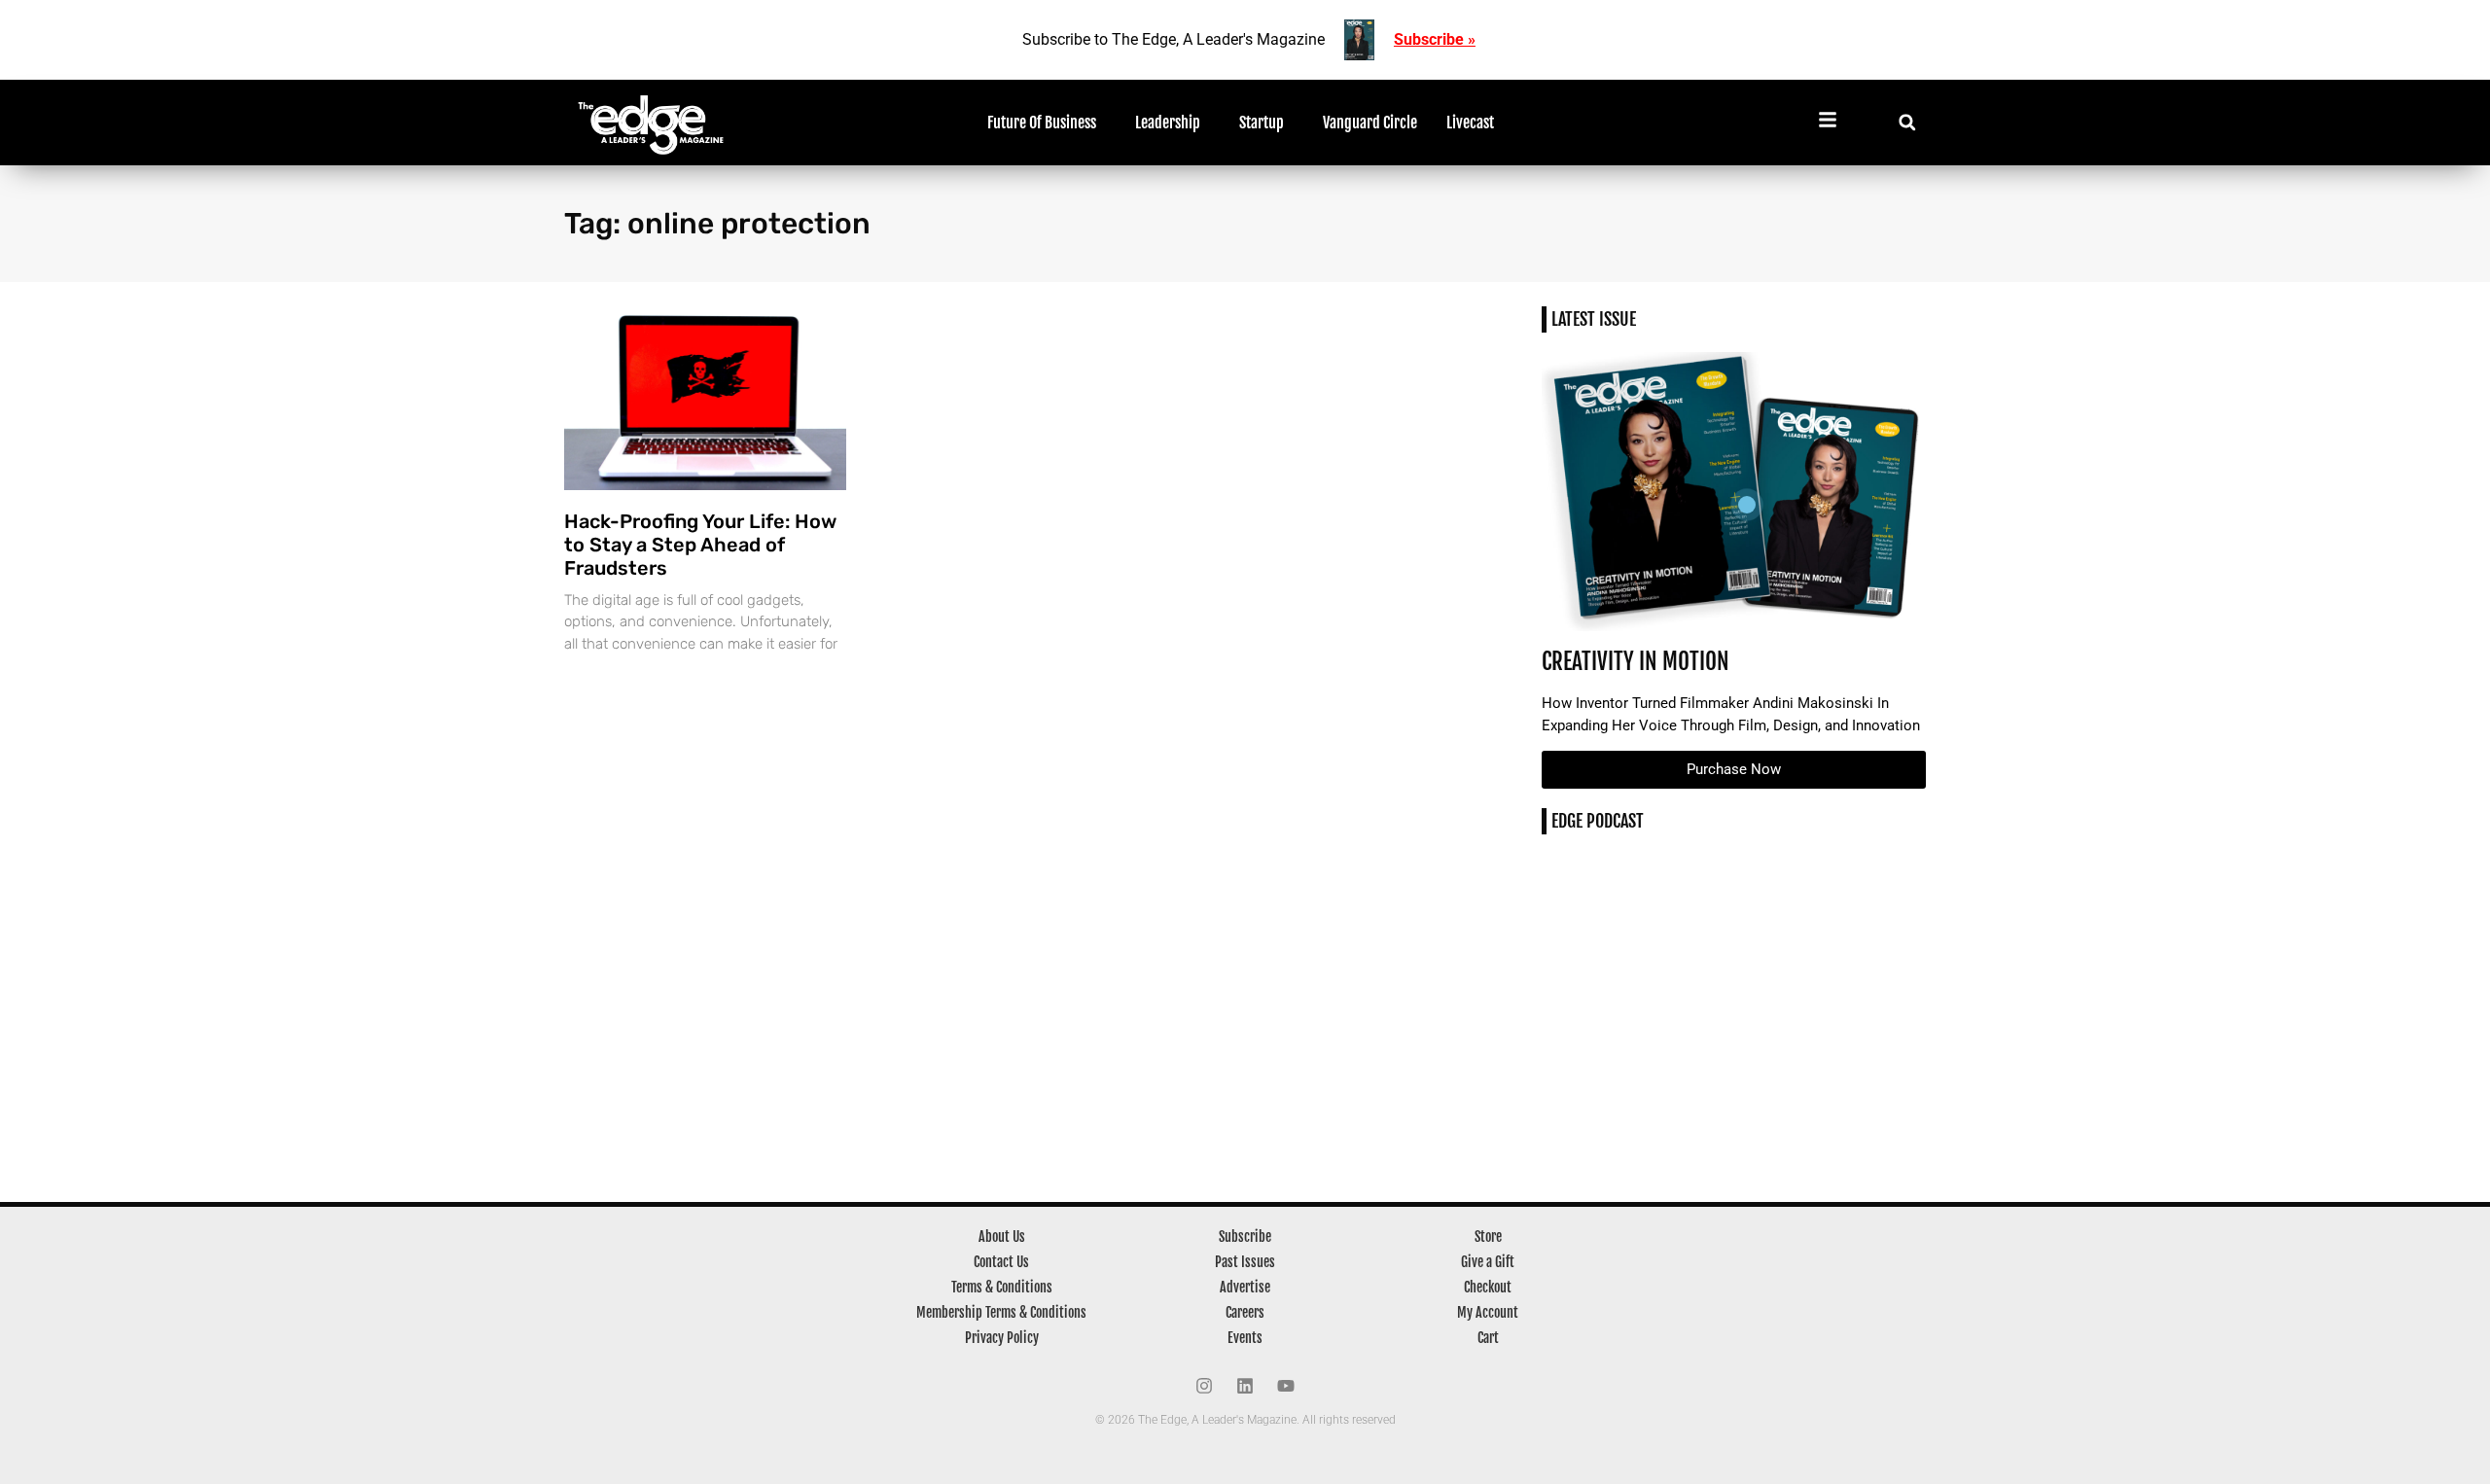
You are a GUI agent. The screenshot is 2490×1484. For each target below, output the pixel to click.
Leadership (1168, 123)
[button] (1907, 122)
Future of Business (1042, 123)
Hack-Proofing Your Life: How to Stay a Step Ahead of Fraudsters (700, 545)
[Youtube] (1286, 1386)
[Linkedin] (1245, 1386)
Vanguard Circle (1370, 123)
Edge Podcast (1598, 821)
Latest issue (1594, 319)
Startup (1262, 123)
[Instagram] (1204, 1386)
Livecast (1470, 123)
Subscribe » (1435, 39)
